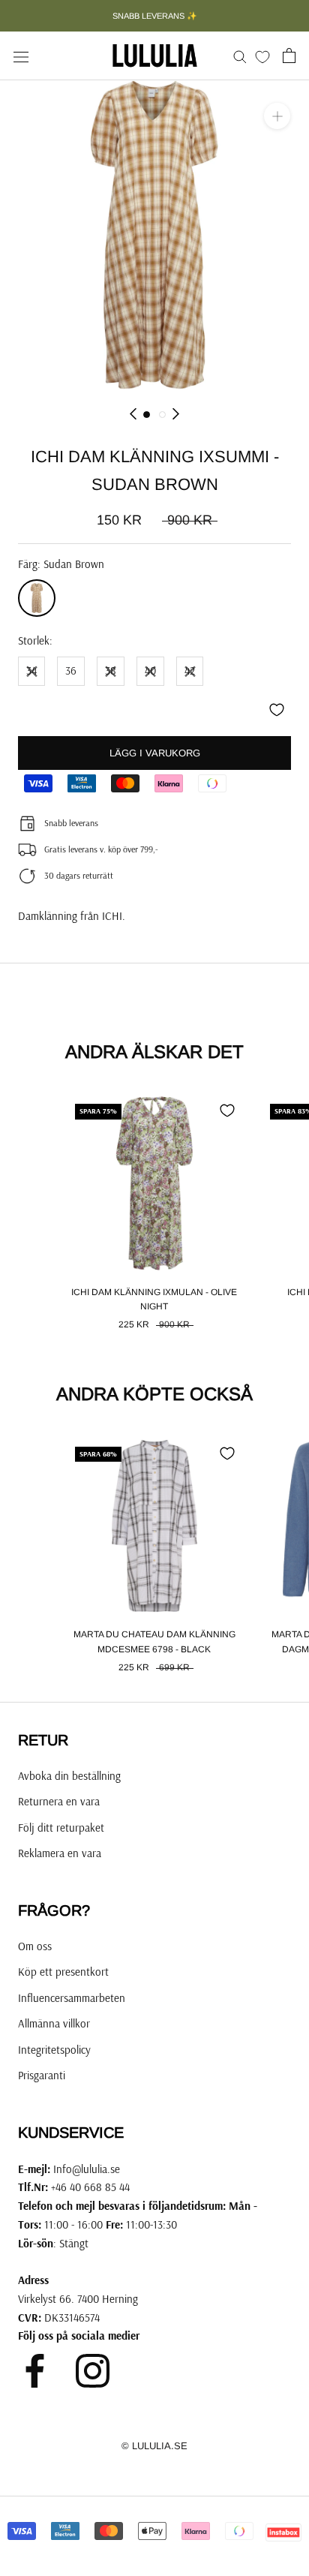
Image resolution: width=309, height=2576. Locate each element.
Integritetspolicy (54, 2050)
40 (150, 670)
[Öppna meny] (21, 56)
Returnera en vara (59, 1801)
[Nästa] (176, 414)
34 (31, 670)
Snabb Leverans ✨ (155, 16)
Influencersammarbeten (72, 1998)
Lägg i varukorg (155, 753)
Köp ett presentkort (63, 1972)
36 (71, 670)
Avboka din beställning (69, 1776)
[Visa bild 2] (162, 415)
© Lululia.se (154, 2446)
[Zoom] (277, 116)
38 (111, 670)
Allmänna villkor (54, 2023)
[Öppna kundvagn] (289, 56)
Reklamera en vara (60, 1853)
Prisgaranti (42, 2075)
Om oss (35, 1946)
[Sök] (240, 56)
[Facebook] (35, 2371)
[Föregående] (133, 414)
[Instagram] (93, 2371)
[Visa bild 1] (147, 415)
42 (190, 670)
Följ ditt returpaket (61, 1828)
